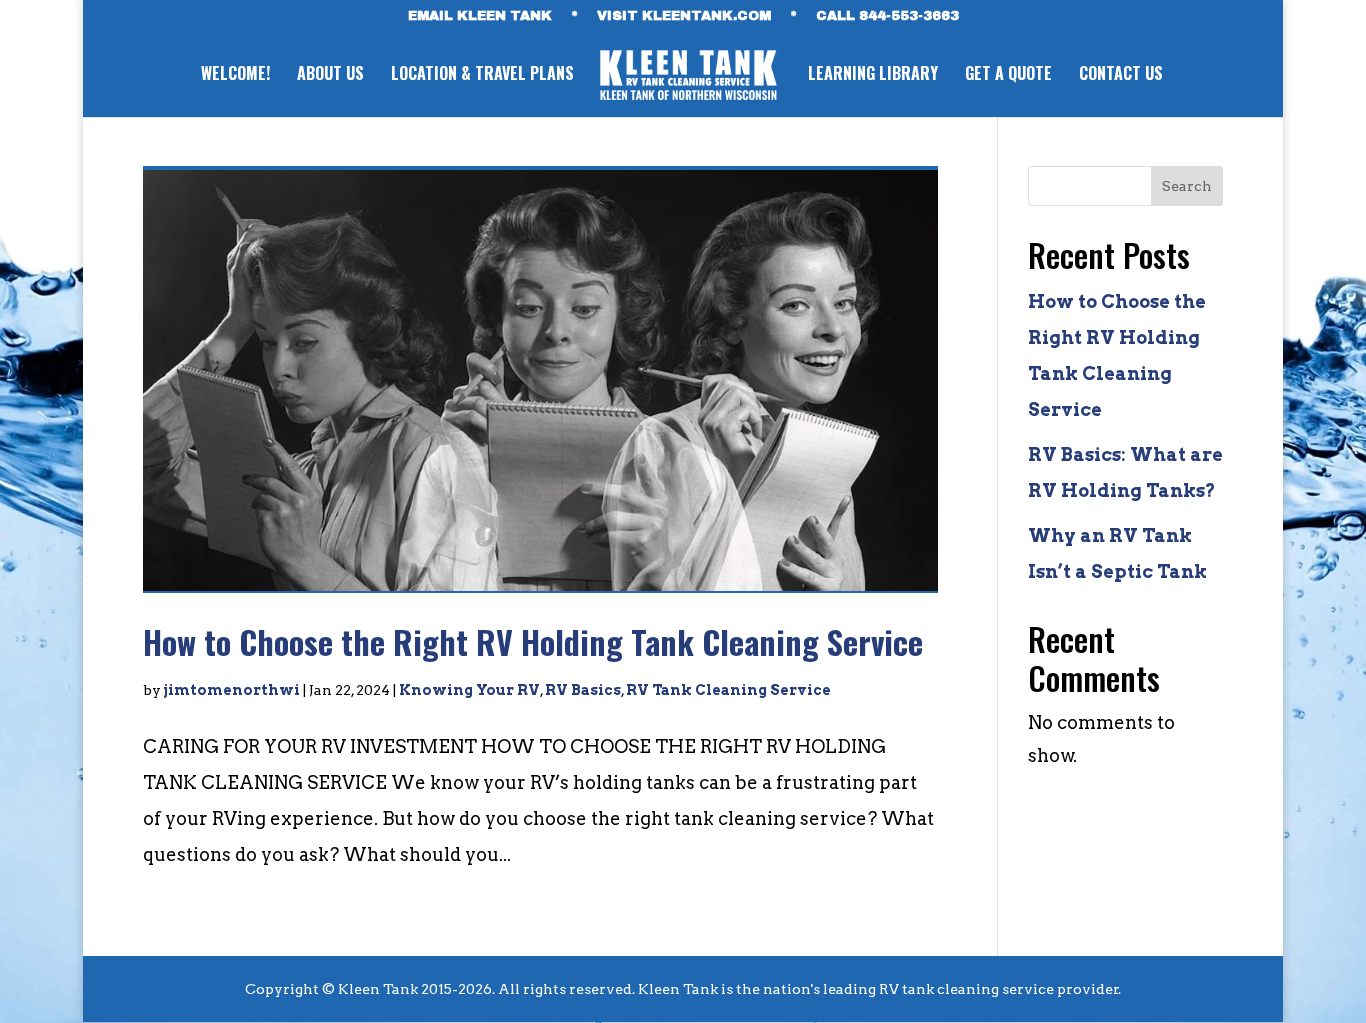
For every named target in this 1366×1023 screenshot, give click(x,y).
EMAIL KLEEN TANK (480, 16)
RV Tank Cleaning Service (728, 690)
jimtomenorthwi (232, 690)
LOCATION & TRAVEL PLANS (482, 75)
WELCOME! (235, 75)
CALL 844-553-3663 (887, 16)
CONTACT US (1121, 75)
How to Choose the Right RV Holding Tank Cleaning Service (533, 641)
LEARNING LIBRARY (873, 75)
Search (1187, 186)
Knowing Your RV (469, 690)
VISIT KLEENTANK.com (684, 16)
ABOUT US (330, 75)
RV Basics (583, 690)
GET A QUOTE (1008, 75)
